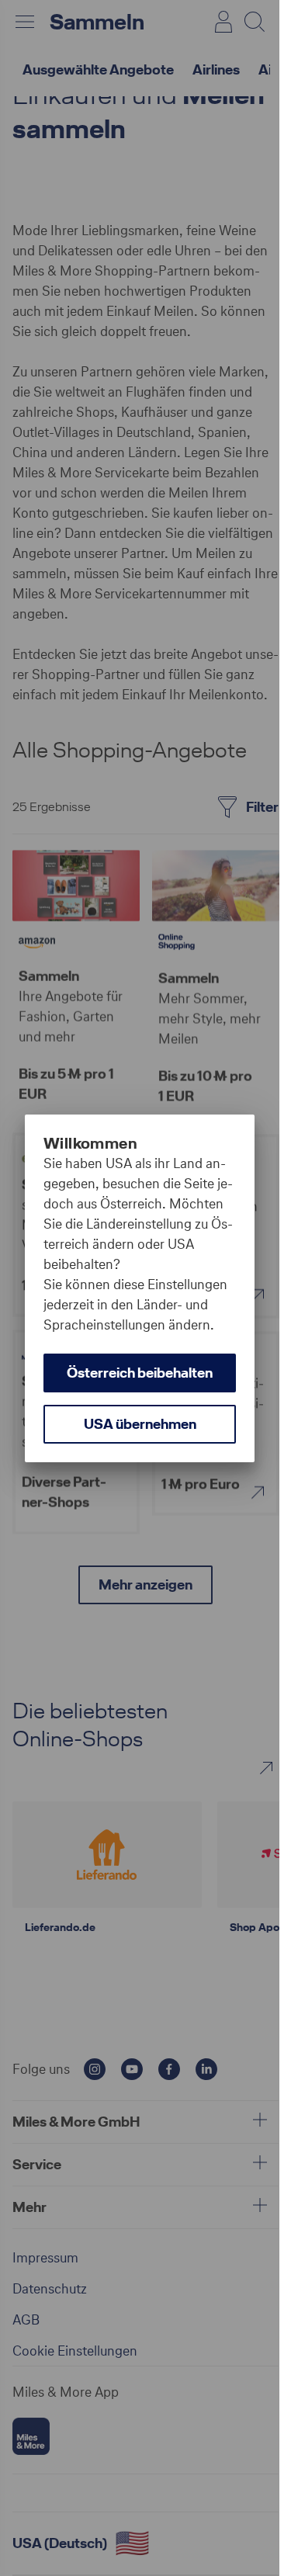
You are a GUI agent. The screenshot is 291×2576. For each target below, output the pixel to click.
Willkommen (90, 1143)
